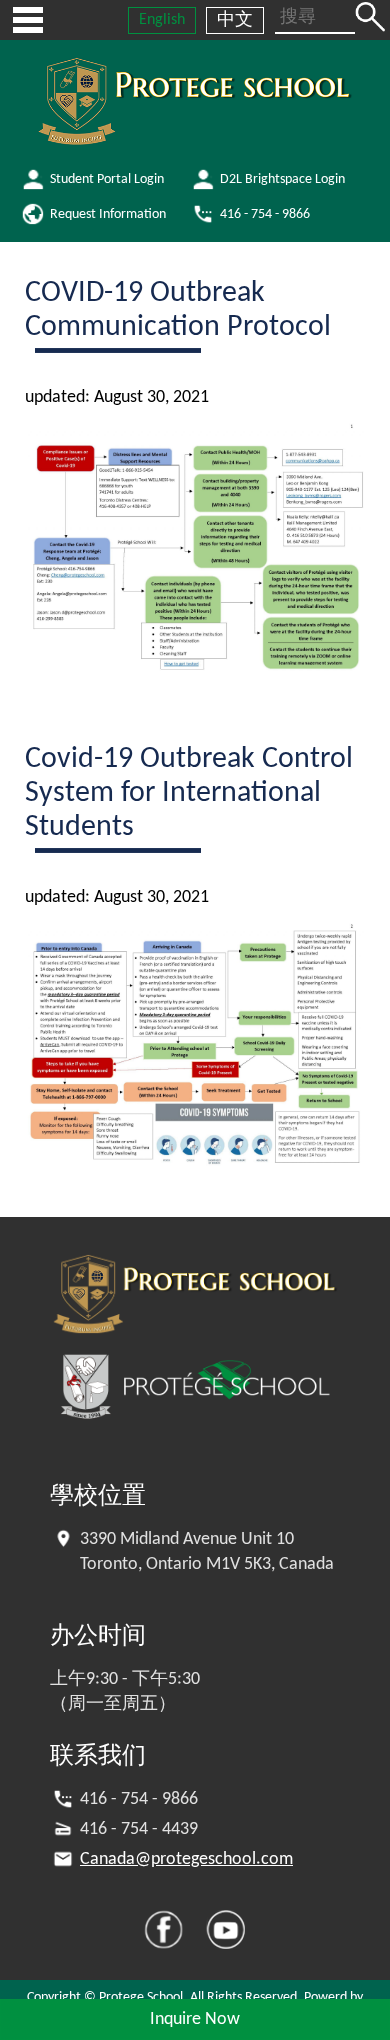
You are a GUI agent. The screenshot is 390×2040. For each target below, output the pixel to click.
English (162, 20)
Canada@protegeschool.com (186, 1859)
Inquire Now (195, 2019)
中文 (235, 20)
